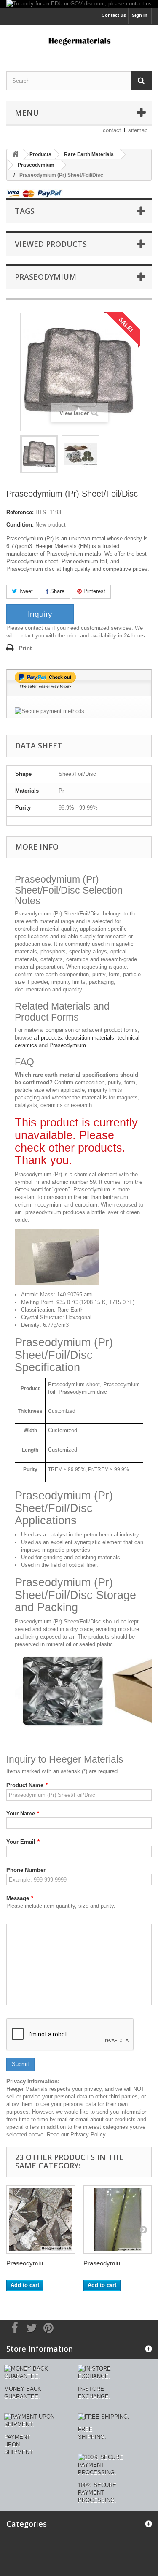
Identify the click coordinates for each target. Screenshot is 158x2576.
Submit (20, 2064)
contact (112, 130)
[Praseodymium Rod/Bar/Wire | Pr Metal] (118, 2220)
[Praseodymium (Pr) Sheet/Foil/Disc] (39, 454)
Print (25, 648)
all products (48, 1038)
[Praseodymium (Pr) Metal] (41, 2220)
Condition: (20, 525)
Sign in (140, 15)
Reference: (20, 512)
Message (20, 1898)
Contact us (114, 15)
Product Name (27, 1785)
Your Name (23, 1813)
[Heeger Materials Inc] (79, 41)
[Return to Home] (15, 155)
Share (56, 591)
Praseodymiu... (27, 2263)
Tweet (25, 591)
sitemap (138, 130)
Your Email (23, 1842)
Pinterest (94, 591)
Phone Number (26, 1870)
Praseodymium (68, 1045)
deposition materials (90, 1038)
